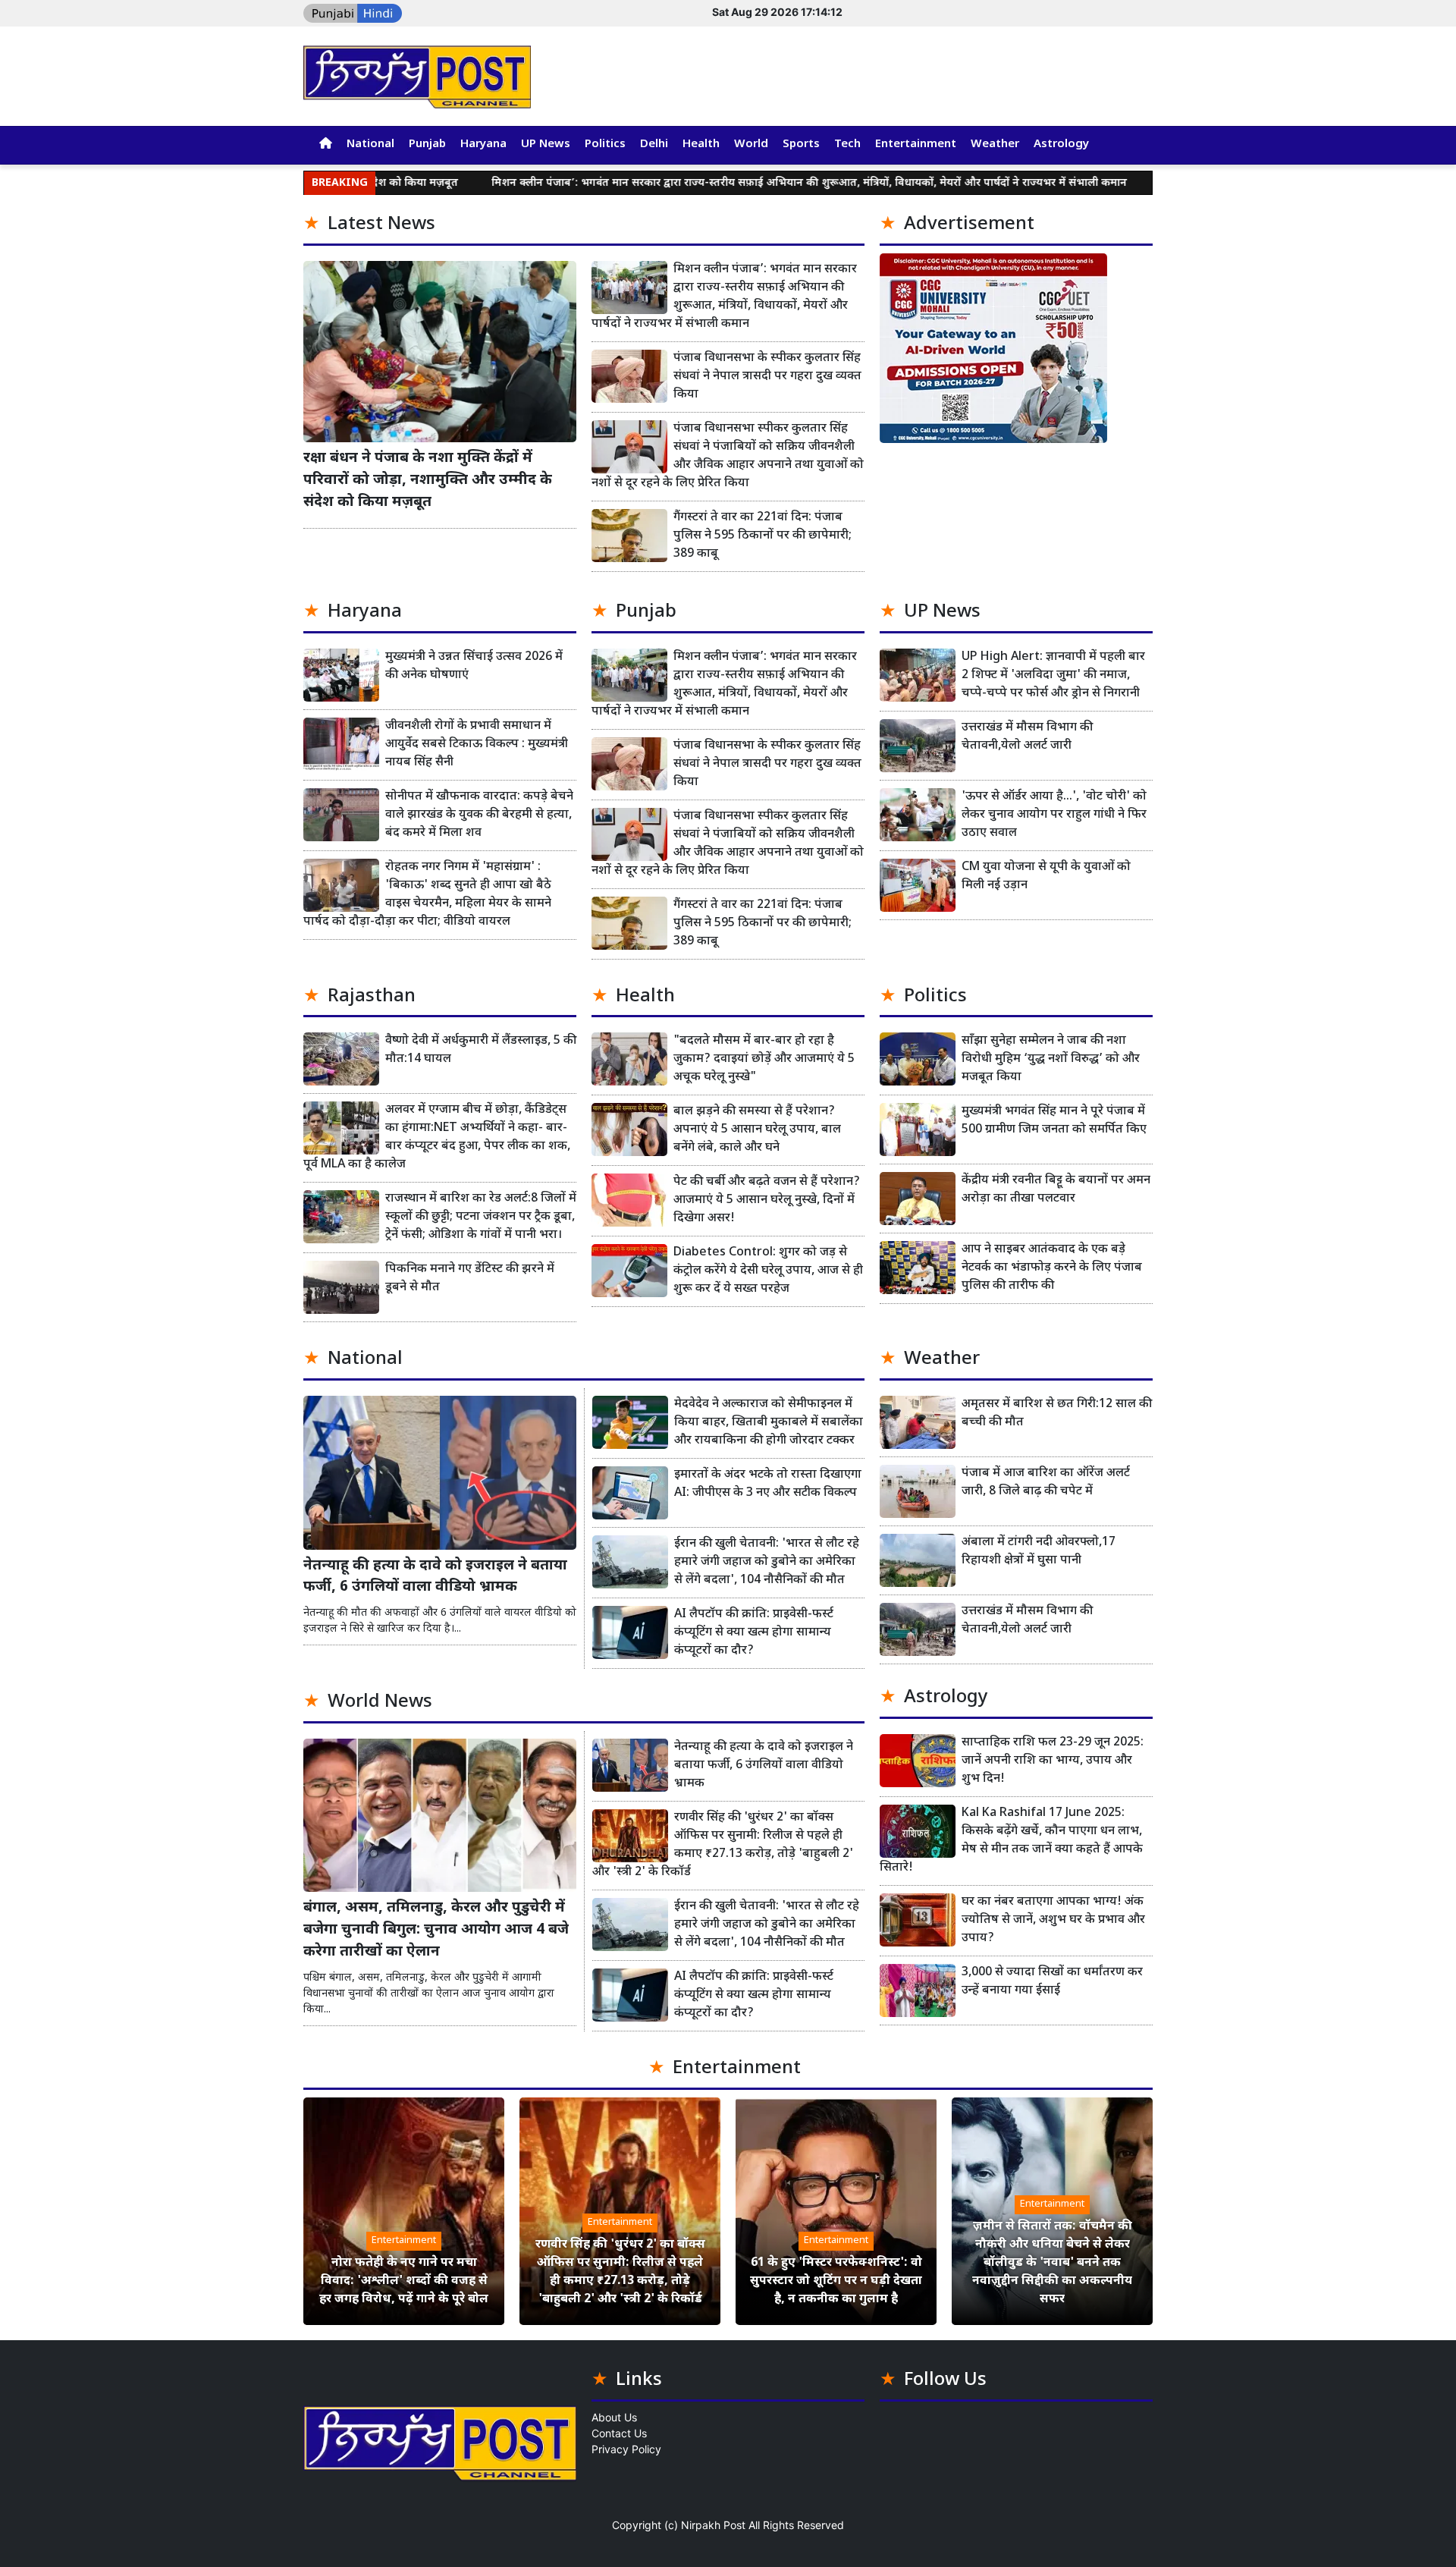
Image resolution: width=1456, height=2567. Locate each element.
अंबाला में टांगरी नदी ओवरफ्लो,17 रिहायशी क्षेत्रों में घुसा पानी (1039, 1552)
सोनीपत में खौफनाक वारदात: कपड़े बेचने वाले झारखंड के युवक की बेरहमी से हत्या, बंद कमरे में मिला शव (479, 815)
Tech (847, 145)
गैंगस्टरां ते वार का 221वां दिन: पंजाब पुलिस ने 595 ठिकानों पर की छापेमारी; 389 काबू (763, 536)
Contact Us (619, 2433)
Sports (801, 145)
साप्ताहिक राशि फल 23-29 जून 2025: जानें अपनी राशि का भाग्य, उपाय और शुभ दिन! (1053, 1761)
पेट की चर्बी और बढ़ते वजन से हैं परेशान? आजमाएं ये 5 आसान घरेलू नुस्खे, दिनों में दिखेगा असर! (767, 1200)
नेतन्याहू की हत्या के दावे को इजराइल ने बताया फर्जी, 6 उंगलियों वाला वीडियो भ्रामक (435, 1577)
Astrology (1061, 145)
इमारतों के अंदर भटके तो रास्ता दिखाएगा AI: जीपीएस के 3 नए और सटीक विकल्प (768, 1484)
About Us (614, 2417)
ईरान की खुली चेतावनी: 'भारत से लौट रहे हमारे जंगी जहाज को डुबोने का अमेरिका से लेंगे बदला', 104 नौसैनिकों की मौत (767, 1562)
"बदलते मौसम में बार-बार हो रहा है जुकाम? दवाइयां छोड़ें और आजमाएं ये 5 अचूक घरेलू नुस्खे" (764, 1059)
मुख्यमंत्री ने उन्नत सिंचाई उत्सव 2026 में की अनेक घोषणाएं (474, 666)
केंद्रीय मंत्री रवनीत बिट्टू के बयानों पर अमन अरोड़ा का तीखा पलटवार (1056, 1190)
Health (701, 145)
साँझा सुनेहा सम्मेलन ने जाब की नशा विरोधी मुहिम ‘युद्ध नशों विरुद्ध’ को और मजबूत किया (1051, 1059)
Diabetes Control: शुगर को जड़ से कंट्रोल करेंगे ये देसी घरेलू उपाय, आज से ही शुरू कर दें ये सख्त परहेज (768, 1271)
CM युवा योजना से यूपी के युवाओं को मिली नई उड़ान (1046, 877)
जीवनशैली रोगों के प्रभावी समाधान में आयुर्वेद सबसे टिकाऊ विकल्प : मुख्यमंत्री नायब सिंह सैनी (477, 745)
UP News (546, 145)
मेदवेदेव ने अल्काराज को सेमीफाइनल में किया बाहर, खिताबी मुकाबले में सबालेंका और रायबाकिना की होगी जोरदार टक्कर (769, 1423)
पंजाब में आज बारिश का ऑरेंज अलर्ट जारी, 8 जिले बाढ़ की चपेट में (1046, 1483)
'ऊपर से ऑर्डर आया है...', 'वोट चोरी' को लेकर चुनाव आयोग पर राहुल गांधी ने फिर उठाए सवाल (1054, 815)
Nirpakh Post (713, 2525)
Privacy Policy (626, 2449)
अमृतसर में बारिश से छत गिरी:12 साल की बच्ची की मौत (1057, 1414)
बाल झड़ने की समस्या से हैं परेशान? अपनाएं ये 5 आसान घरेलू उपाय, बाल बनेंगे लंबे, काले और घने (757, 1130)
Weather (995, 145)
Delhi (654, 145)
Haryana (483, 145)
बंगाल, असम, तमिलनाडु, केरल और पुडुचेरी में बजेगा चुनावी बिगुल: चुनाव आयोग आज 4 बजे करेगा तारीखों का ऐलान (436, 1930)
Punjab (427, 145)
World (751, 145)
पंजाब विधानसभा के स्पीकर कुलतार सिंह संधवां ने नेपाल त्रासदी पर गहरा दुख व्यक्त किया (767, 377)
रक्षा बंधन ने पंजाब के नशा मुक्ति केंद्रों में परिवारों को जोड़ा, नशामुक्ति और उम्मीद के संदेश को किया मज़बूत (428, 481)
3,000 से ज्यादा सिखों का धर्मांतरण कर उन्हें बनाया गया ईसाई (1052, 1982)
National (370, 145)
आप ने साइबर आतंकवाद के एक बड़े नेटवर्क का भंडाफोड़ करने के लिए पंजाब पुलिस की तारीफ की (1052, 1268)
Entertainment (916, 145)
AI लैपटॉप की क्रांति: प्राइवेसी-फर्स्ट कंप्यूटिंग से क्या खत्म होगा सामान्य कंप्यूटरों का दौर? (754, 1633)
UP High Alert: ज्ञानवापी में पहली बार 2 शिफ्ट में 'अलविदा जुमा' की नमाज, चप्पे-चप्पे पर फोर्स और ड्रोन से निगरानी (1053, 676)
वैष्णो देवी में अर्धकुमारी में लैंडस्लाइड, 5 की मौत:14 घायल (481, 1050)
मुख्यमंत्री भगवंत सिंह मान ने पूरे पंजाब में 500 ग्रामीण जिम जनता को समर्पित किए (1054, 1121)
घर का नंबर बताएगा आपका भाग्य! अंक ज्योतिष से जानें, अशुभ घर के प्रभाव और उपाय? (1053, 1920)
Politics (605, 145)
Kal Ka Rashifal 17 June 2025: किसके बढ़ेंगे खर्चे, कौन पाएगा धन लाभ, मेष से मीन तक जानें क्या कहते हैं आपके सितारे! (1011, 1841)
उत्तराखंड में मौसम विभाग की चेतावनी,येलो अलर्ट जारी (1027, 737)
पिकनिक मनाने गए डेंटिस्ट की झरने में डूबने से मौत (470, 1279)
